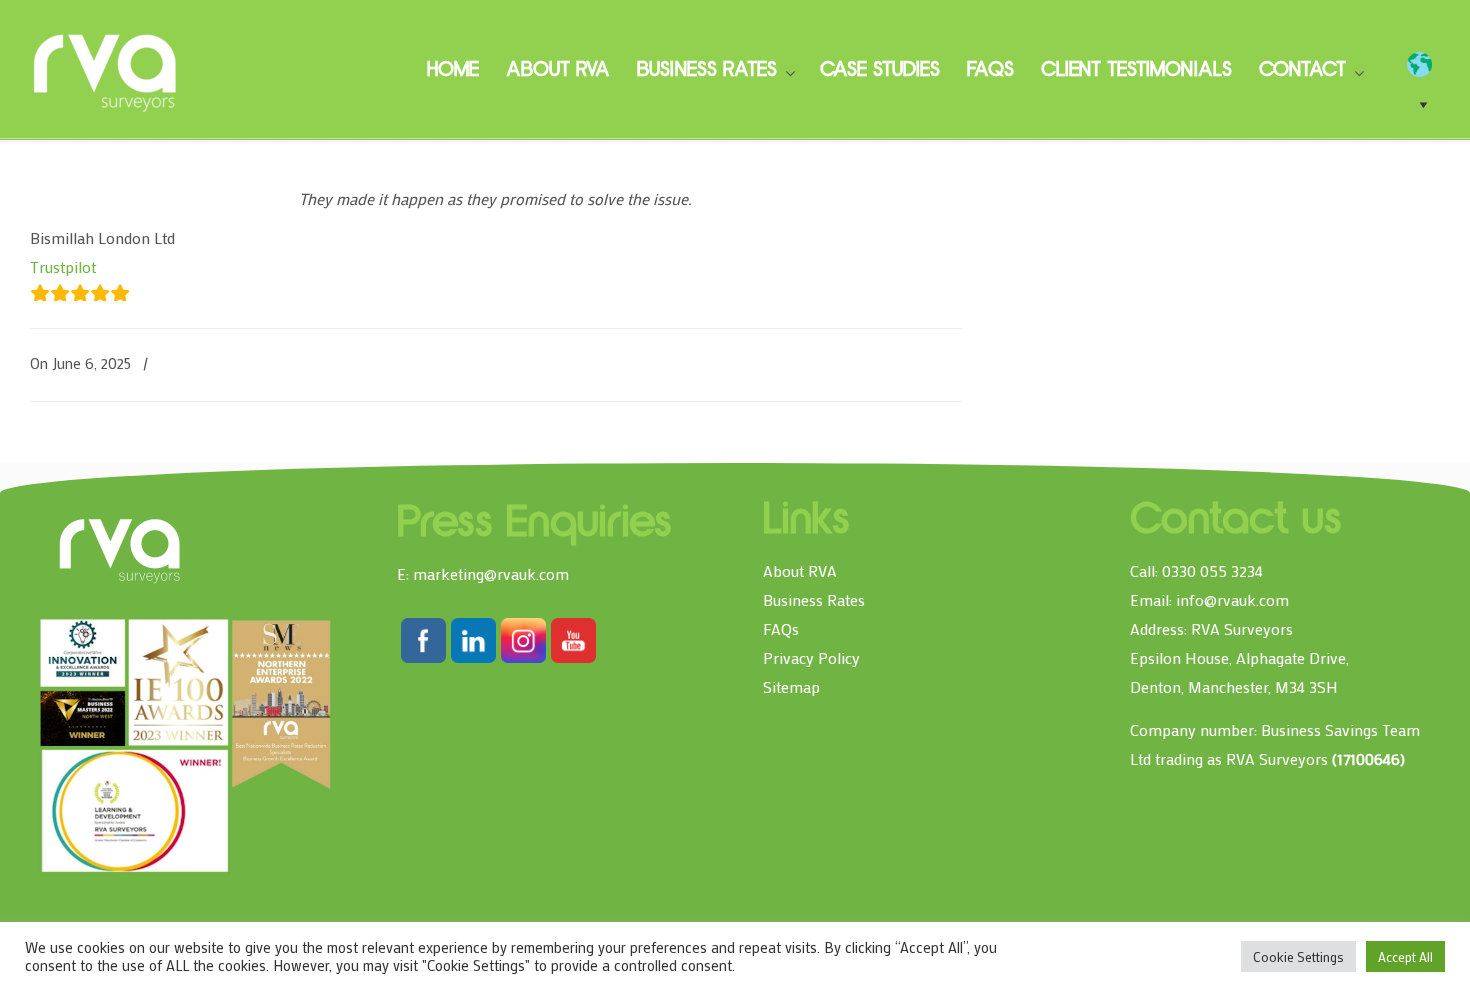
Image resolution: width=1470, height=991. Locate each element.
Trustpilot (63, 266)
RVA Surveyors (106, 70)
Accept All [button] (1405, 956)
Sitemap (791, 686)
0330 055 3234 (1212, 570)
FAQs (781, 628)
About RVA (800, 570)
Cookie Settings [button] (1298, 956)
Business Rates (814, 599)
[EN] (1429, 65)
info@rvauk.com (1232, 599)
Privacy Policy (811, 657)
